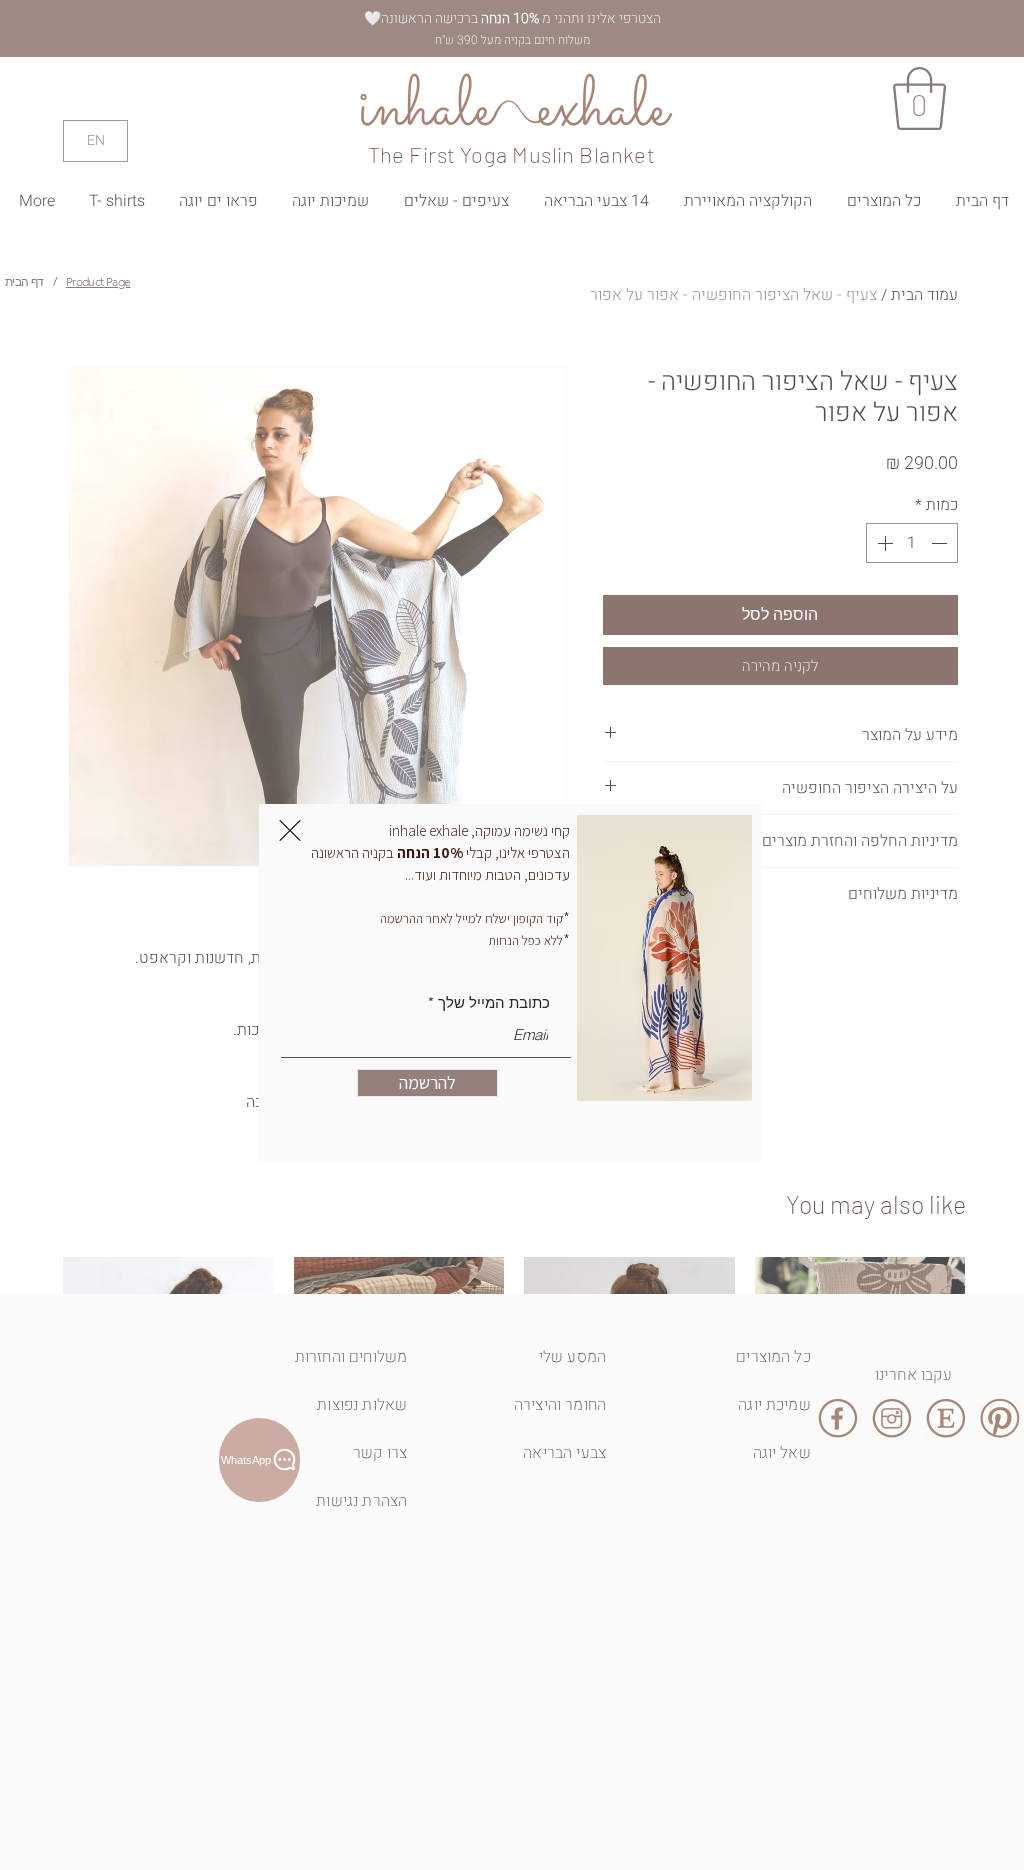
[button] (290, 830)
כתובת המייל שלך (494, 1002)
